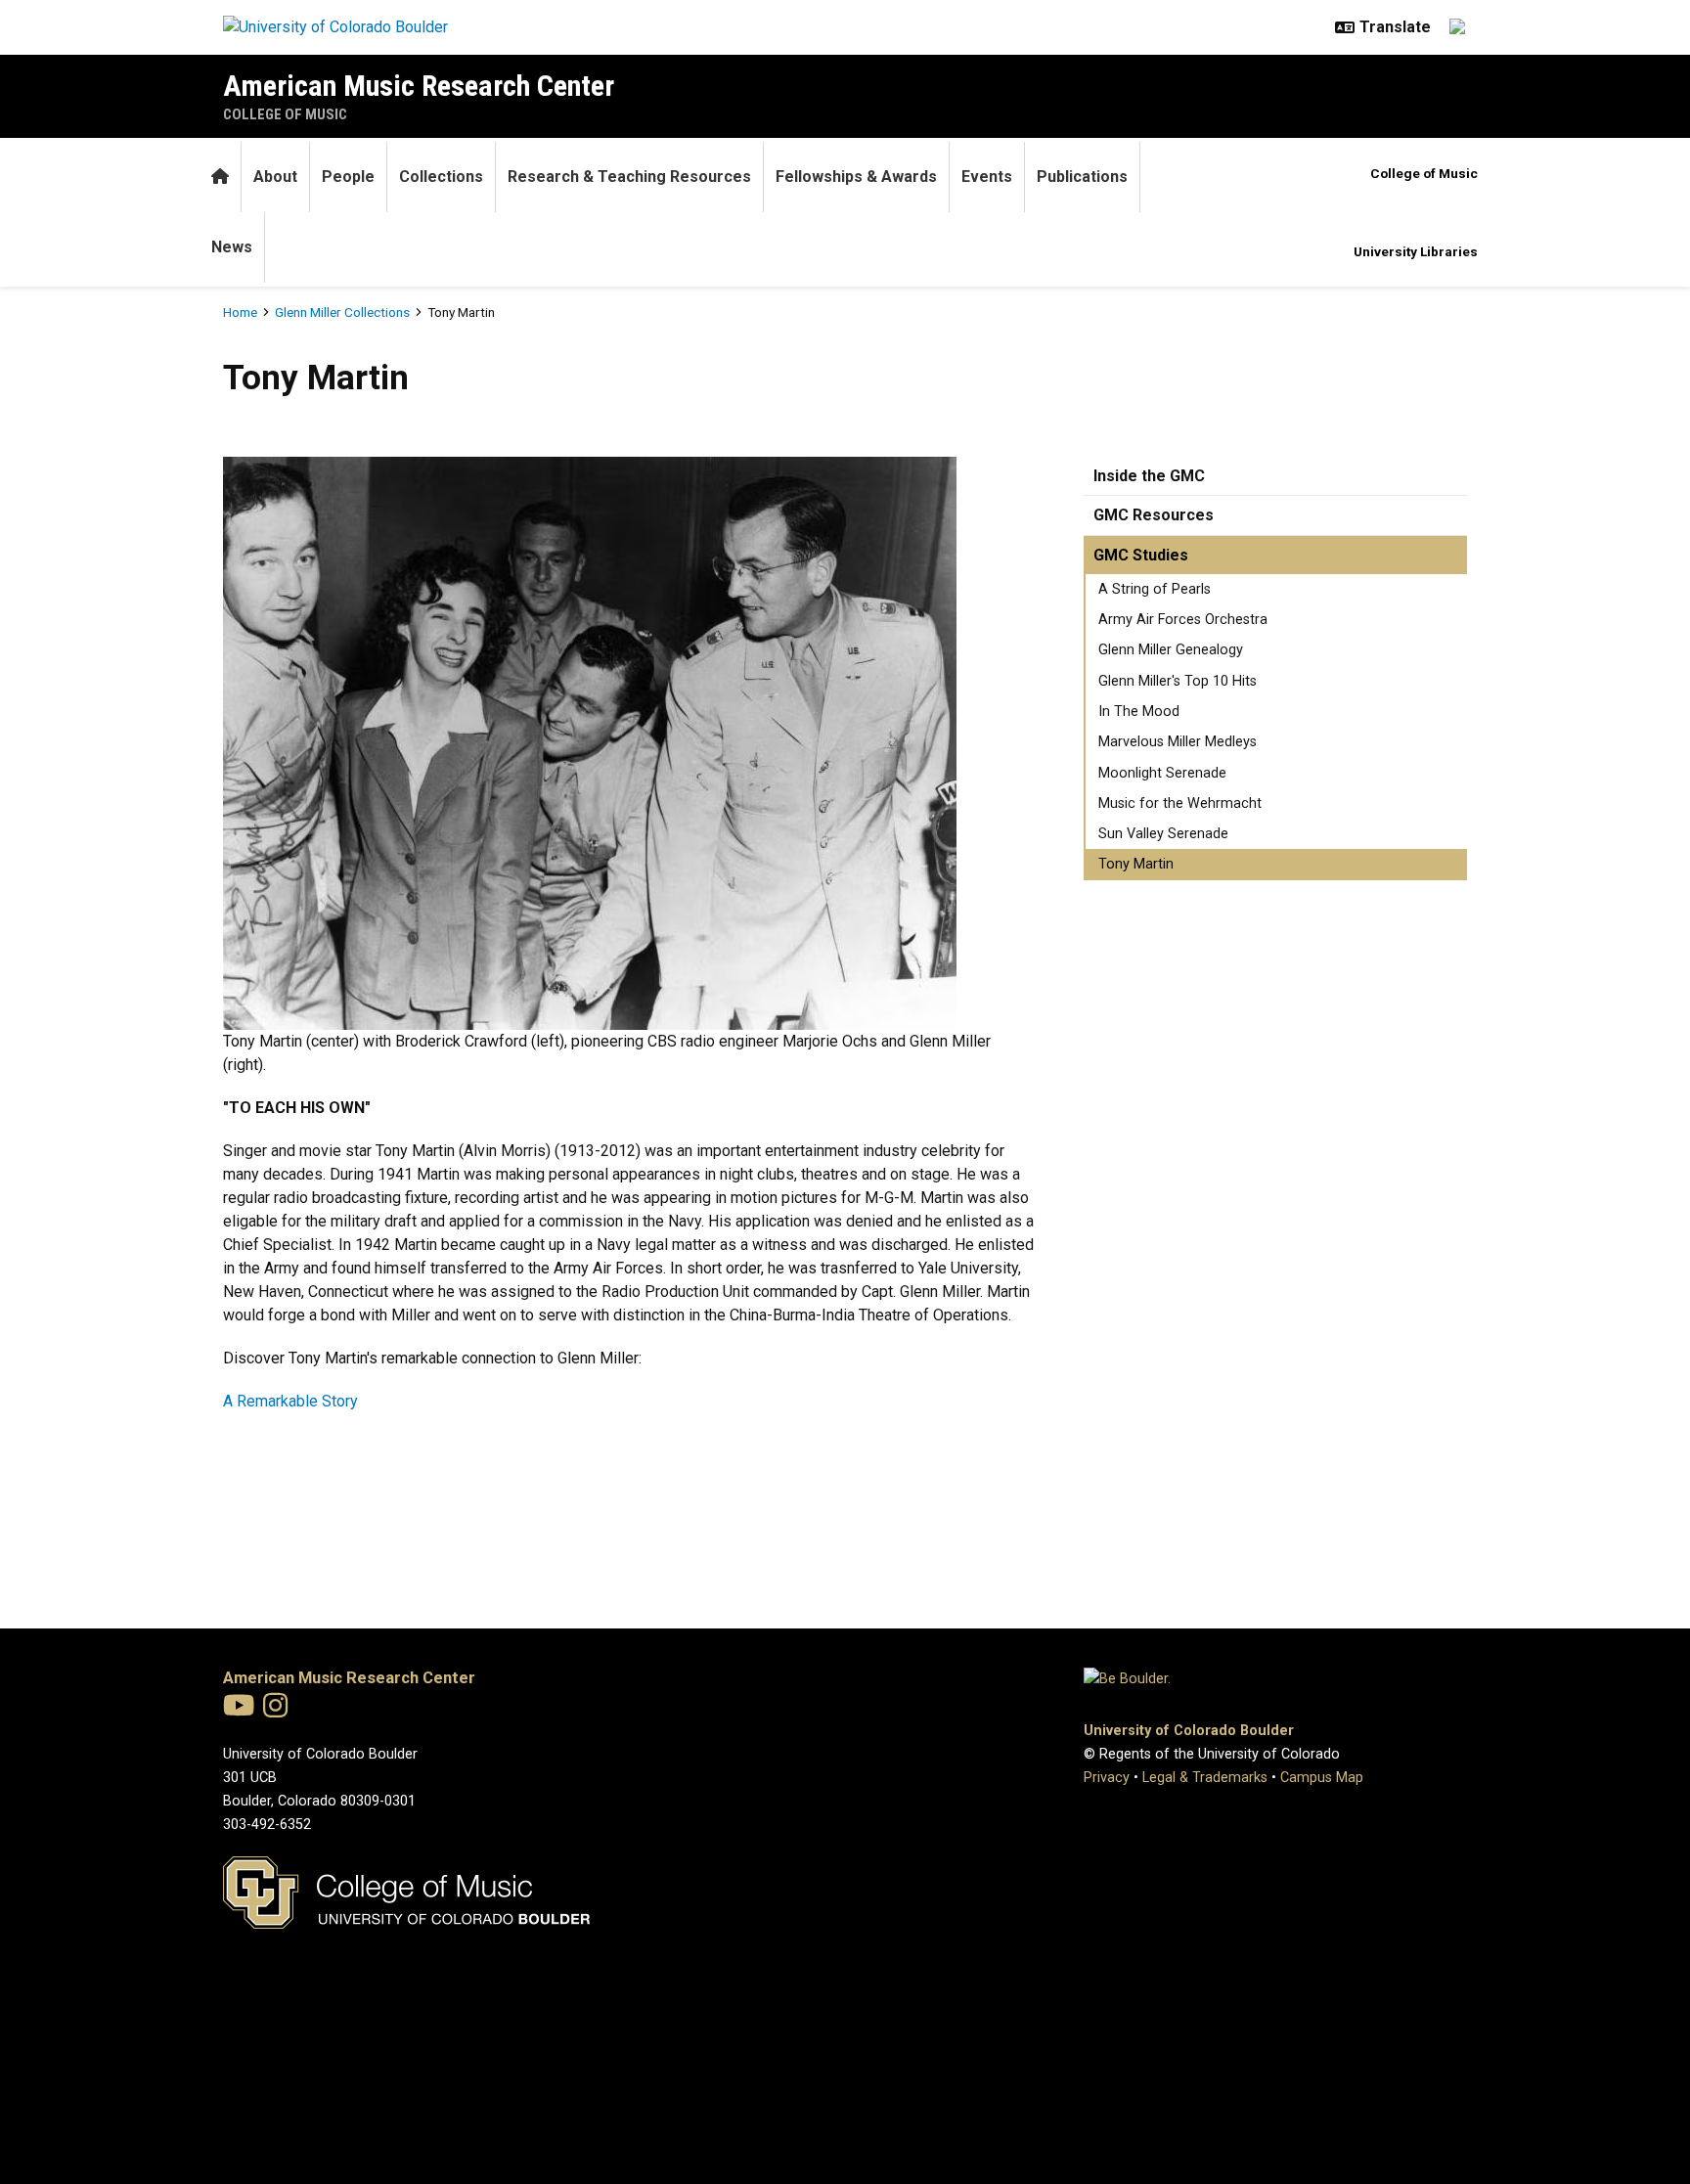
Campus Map (1322, 1778)
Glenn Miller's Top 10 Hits (1178, 681)
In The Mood (1139, 712)
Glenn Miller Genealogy (1171, 650)
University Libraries (1416, 251)
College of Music (285, 114)
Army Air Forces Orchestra (1183, 620)
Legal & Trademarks (1205, 1778)
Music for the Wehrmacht (1180, 803)
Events (987, 177)
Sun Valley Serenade (1163, 834)
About (275, 177)
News (232, 247)
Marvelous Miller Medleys (1178, 742)
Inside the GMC (1149, 476)
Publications (1082, 177)
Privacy (1107, 1778)
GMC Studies (1141, 555)
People (348, 177)
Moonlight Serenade (1162, 773)
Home (240, 312)
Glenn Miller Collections (342, 312)
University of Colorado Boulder (1189, 1731)
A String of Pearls (1155, 589)
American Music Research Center (419, 86)
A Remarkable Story (290, 1401)
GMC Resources (1154, 515)
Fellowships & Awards (856, 177)
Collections (441, 177)
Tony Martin (1136, 864)
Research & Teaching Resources (629, 177)
